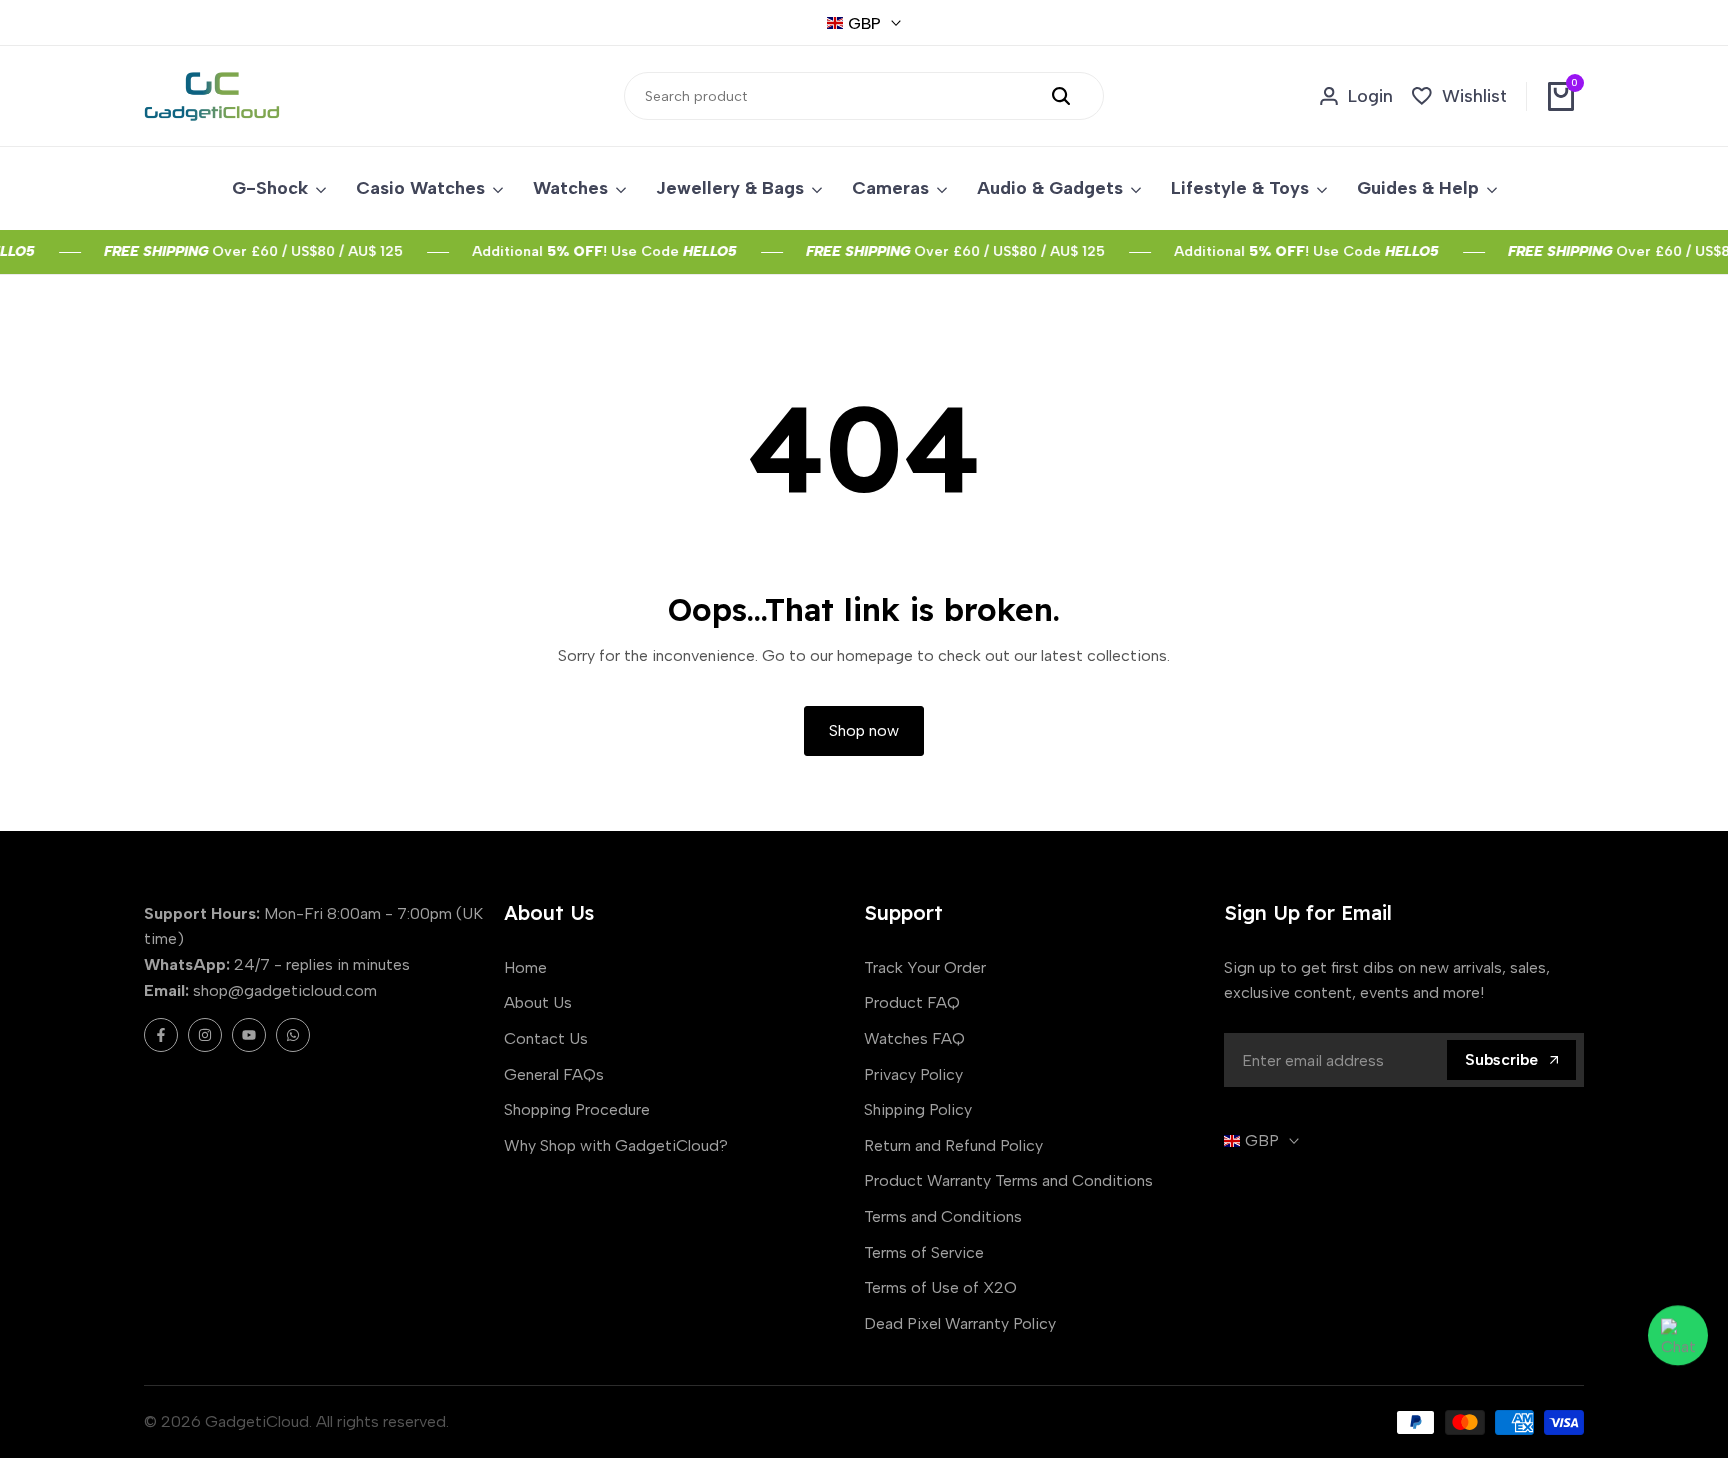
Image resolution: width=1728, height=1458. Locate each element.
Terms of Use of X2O (940, 1287)
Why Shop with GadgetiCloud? (616, 1145)
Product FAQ (912, 1002)
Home (525, 967)
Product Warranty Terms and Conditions (1008, 1180)
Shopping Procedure (577, 1109)
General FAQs (554, 1074)
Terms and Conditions (943, 1216)
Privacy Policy (913, 1074)
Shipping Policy (918, 1109)
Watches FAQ (914, 1038)
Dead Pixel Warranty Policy (960, 1323)
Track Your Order (925, 967)
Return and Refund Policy (953, 1145)
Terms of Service (924, 1252)
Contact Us (546, 1038)
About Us (538, 1002)
